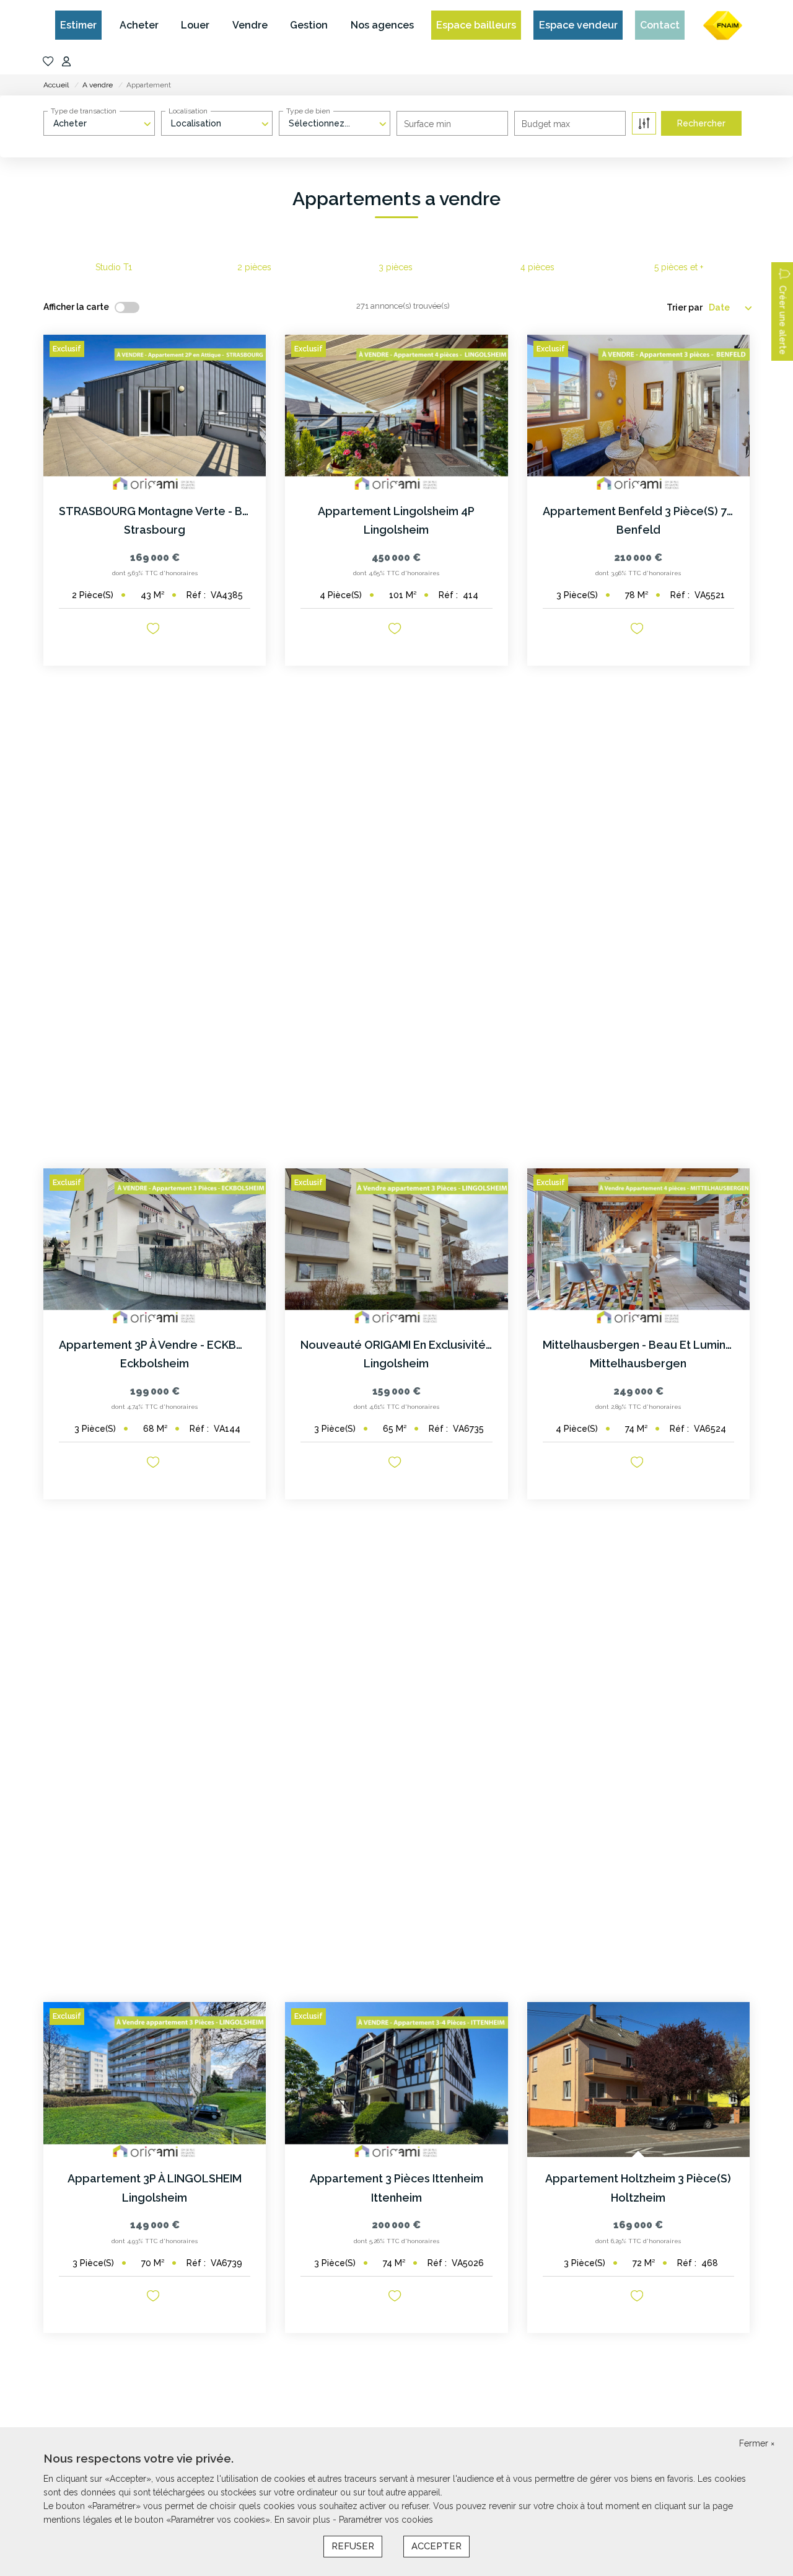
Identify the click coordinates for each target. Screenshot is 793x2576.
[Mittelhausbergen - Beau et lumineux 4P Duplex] (638, 1246)
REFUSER (353, 2546)
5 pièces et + (679, 267)
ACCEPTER (436, 2546)
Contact (660, 25)
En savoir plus (304, 2520)
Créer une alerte (782, 320)
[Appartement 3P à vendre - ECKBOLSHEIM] (155, 1246)
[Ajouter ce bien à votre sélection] (155, 631)
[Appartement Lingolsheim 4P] (396, 412)
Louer (195, 25)
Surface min (427, 124)
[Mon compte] (66, 62)
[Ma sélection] (48, 62)
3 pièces (396, 267)
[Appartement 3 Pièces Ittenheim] (396, 2080)
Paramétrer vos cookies (386, 2520)
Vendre (250, 25)
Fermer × (757, 2443)
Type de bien (308, 111)
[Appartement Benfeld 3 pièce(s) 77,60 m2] (638, 412)
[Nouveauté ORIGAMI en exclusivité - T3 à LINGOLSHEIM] (396, 1246)
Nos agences (382, 25)
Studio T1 (114, 267)
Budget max (546, 124)
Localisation (188, 111)
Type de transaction (84, 111)
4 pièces (537, 267)
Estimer (78, 25)
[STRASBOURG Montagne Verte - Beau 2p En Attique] (155, 412)
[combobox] (99, 123)
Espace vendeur (578, 25)
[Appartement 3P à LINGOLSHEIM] (155, 2080)
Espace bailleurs (476, 25)
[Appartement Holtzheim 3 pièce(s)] (638, 2080)
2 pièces (254, 267)
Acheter (139, 25)
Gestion (309, 25)
